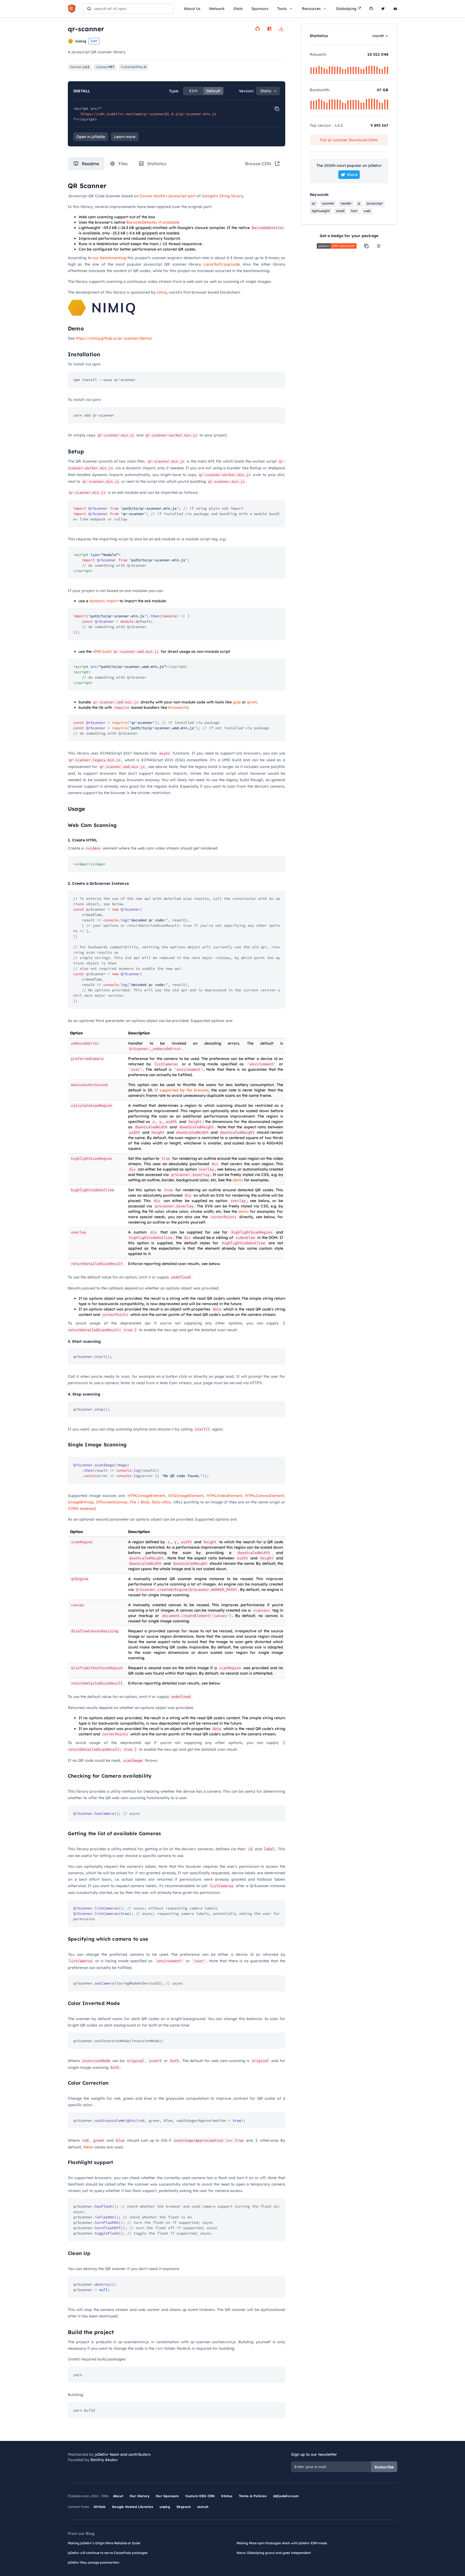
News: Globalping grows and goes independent (274, 2553)
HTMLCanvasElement (265, 1496)
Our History (140, 2496)
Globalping (346, 9)
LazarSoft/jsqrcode (222, 264)
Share (352, 175)
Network (217, 9)
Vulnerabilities (133, 67)
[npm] (269, 29)
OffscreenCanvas (112, 1502)
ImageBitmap (81, 1502)
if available (169, 222)
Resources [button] (311, 9)
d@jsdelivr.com (286, 2496)
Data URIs (161, 1502)
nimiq (162, 292)
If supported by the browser (182, 1090)
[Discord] (395, 9)
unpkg (165, 2507)
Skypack (184, 2507)
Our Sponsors (167, 2496)
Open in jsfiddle (91, 137)
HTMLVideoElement (224, 1496)
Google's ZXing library (222, 196)
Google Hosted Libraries (133, 2507)
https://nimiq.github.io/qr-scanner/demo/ (114, 338)
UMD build (102, 651)
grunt (252, 702)
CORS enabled (81, 1509)
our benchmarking (109, 258)
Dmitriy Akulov (104, 2460)
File (133, 1502)
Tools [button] (282, 9)
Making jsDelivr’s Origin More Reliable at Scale (104, 2543)
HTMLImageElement (146, 1496)
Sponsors (260, 9)
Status (227, 2496)
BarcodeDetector (142, 222)
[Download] (281, 29)
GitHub (100, 2507)
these (88, 2147)
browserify (178, 707)
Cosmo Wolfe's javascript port (168, 196)
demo (238, 1180)
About (118, 2496)
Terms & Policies (253, 2496)
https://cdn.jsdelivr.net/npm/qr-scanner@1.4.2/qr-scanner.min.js (149, 114)
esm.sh (203, 2507)
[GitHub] (371, 9)
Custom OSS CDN (200, 2496)
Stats (238, 9)
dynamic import (104, 601)
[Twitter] (383, 9)
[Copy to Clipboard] (277, 109)
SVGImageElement (186, 1496)
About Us (192, 9)
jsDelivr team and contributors (123, 2454)
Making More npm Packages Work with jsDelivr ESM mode (282, 2543)
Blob (145, 1502)
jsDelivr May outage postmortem (94, 2562)
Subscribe (384, 2467)
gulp (237, 702)
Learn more (125, 137)
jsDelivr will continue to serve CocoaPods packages (108, 2553)
